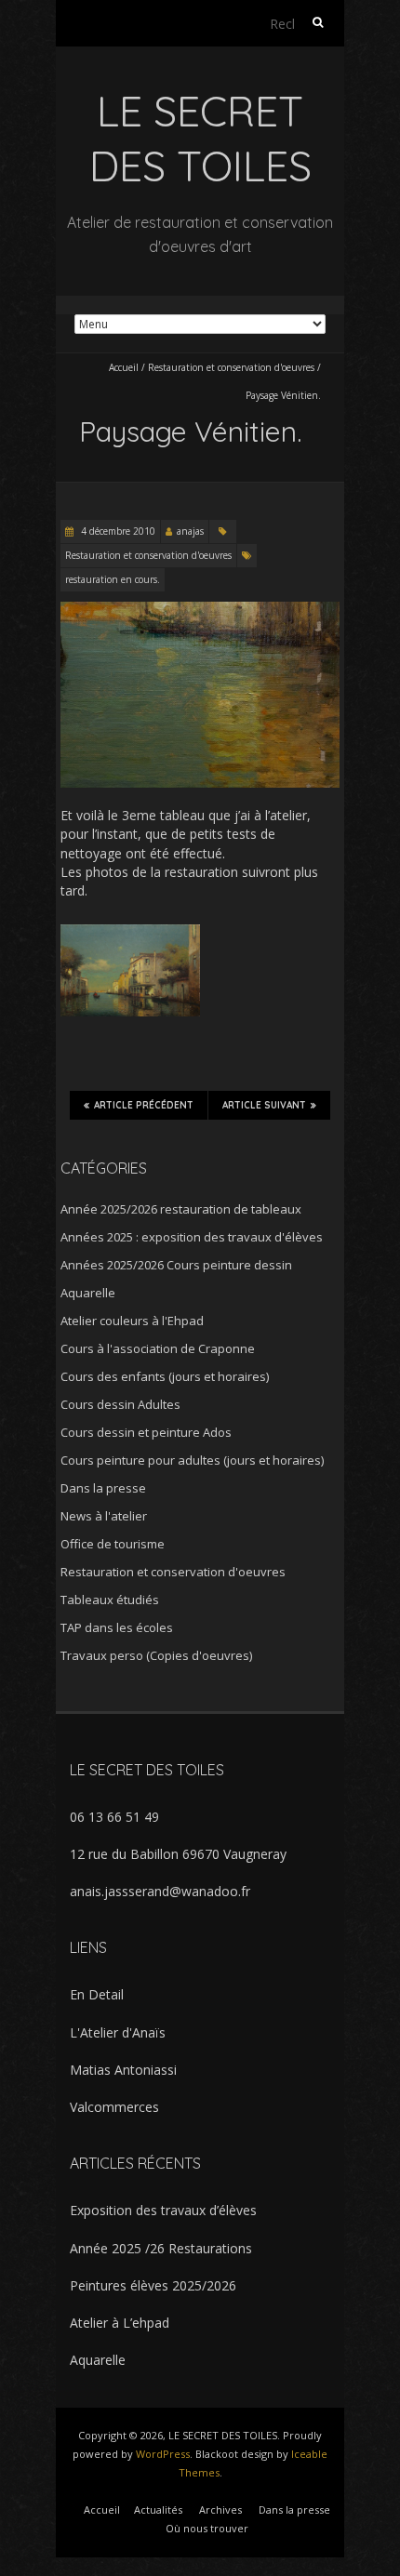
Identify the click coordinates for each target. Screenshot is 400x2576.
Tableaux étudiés (110, 1600)
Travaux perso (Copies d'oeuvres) (156, 1655)
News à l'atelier (104, 1516)
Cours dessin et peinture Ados (146, 1432)
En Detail (97, 1994)
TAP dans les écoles (117, 1627)
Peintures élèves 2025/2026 (153, 2285)
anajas (190, 531)
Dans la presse (103, 1488)
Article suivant (264, 1105)
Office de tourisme (113, 1544)
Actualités (158, 2510)
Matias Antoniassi (123, 2070)
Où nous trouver (207, 2528)
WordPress (163, 2454)
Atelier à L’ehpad (120, 2323)
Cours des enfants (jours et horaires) (165, 1376)
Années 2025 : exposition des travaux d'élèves (192, 1237)
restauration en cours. (113, 579)
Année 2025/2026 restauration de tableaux (181, 1209)
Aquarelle (88, 1293)
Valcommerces (114, 2107)
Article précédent (144, 1105)
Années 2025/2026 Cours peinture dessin (176, 1265)
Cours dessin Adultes (120, 1404)
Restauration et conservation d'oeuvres (231, 367)
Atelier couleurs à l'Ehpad (132, 1321)
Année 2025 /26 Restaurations (161, 2248)
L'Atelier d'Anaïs (118, 2032)
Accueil (124, 367)
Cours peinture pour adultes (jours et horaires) (192, 1460)
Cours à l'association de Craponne (158, 1348)
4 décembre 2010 (117, 531)
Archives (220, 2510)
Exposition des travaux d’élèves (163, 2210)
